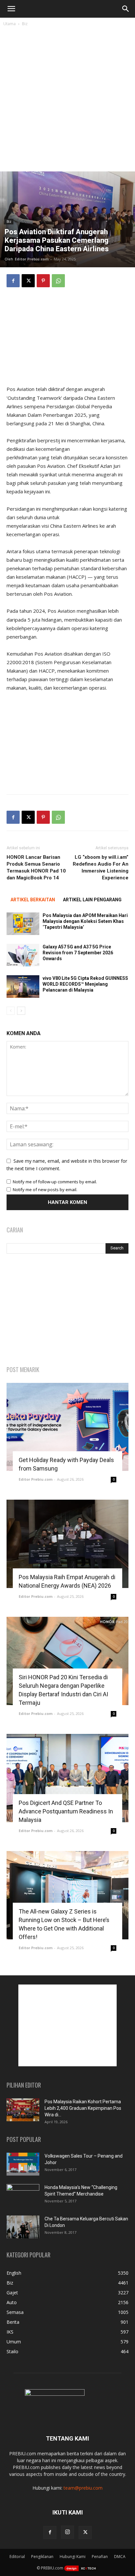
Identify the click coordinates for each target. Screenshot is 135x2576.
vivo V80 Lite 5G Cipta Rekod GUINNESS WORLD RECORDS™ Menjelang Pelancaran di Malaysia (85, 984)
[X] (28, 281)
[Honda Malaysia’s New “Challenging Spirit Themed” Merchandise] (23, 2196)
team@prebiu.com (83, 2488)
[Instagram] (67, 2532)
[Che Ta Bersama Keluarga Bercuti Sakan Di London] (23, 2227)
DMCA (120, 2557)
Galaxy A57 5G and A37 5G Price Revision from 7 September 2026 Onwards (78, 953)
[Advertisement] (67, 101)
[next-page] (21, 1011)
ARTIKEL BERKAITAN (33, 900)
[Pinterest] (43, 281)
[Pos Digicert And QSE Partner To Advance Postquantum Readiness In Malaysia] (67, 1778)
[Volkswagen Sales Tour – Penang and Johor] (23, 2164)
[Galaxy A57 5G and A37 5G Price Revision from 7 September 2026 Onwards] (23, 955)
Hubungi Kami (73, 2557)
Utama (10, 24)
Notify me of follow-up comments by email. (55, 1182)
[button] (11, 9)
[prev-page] (11, 1011)
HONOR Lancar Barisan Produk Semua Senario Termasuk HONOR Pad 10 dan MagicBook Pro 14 (36, 867)
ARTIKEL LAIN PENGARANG (92, 900)
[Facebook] (13, 281)
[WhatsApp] (58, 281)
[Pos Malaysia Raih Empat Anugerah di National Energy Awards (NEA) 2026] (67, 1544)
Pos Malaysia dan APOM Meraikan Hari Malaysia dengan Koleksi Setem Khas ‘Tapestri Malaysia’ (85, 921)
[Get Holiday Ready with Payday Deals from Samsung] (67, 1427)
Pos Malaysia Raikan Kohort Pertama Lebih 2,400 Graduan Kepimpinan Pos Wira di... (83, 2108)
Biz (25, 24)
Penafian (100, 2557)
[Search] (126, 9)
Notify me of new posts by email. (45, 1190)
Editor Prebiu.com (32, 259)
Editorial (17, 2557)
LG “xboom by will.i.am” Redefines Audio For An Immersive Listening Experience (101, 867)
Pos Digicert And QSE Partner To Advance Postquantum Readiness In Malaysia (66, 1811)
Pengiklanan (42, 2557)
